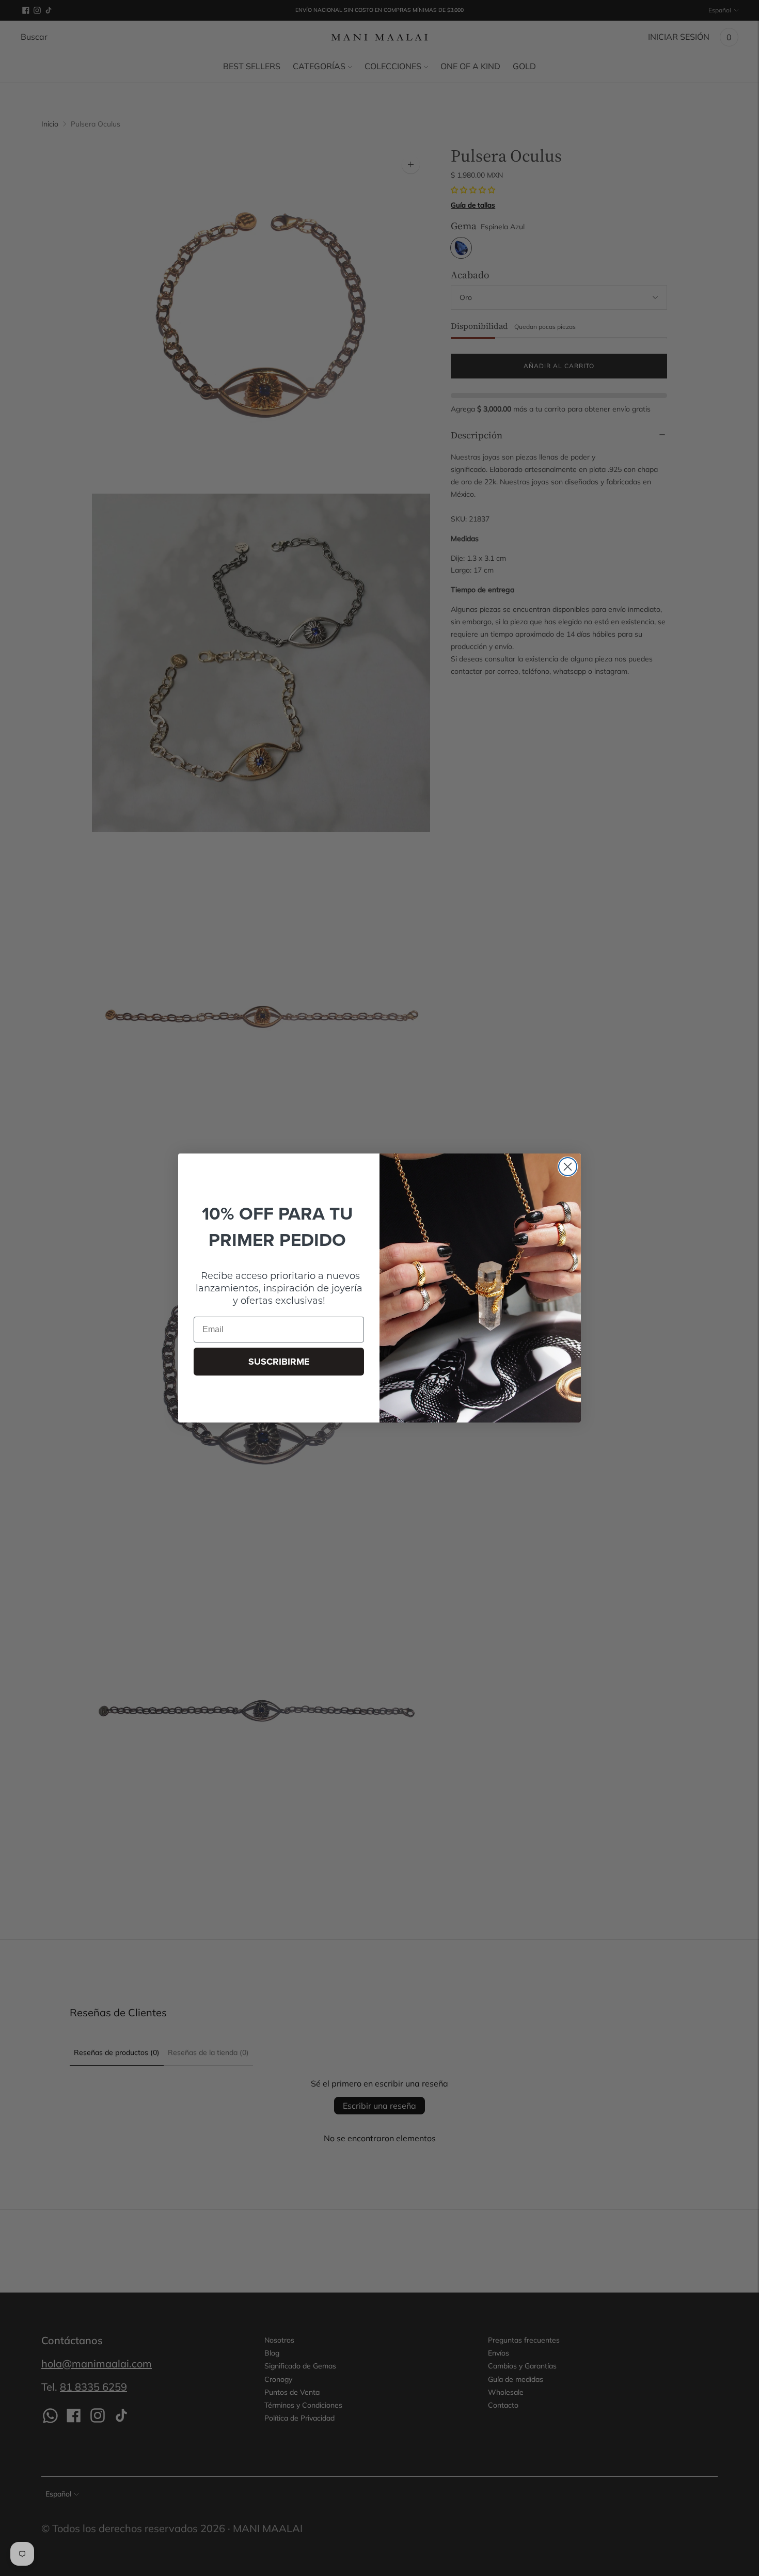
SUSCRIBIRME (279, 1362)
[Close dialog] (568, 1167)
